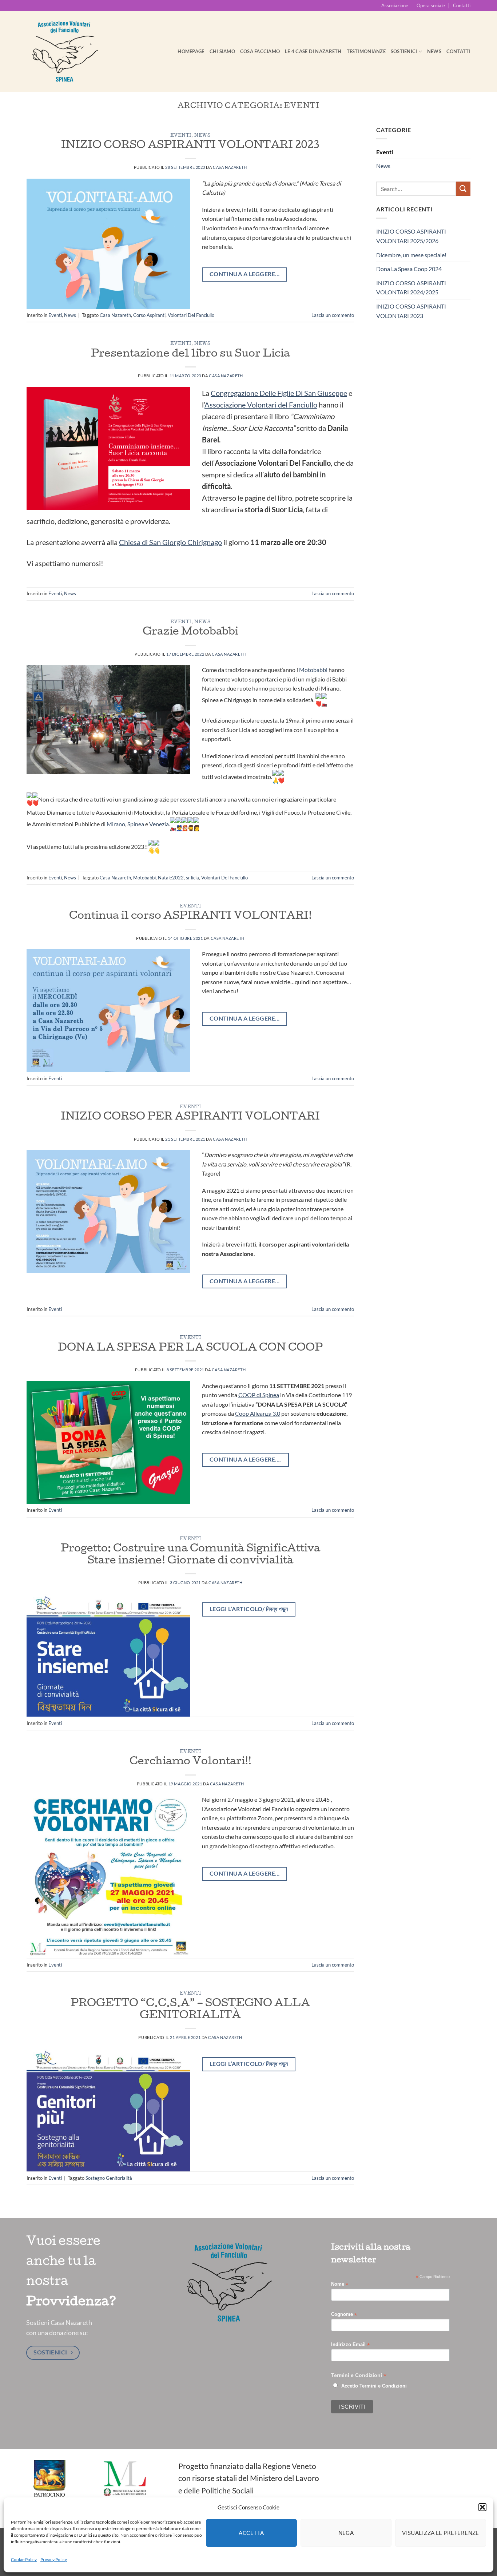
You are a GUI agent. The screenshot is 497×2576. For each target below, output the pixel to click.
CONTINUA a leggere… (245, 1281)
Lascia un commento (333, 315)
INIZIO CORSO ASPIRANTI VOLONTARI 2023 (190, 146)
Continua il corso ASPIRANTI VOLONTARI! (190, 917)
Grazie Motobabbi (190, 632)
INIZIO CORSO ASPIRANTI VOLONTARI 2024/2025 (411, 288)
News (434, 51)
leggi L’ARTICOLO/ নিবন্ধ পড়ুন (249, 2064)
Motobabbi (313, 670)
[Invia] (463, 189)
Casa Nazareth (230, 167)
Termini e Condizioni (383, 2386)
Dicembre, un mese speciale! (411, 255)
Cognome (344, 2315)
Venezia (159, 824)
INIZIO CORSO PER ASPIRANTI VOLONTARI (190, 1117)
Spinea (136, 824)
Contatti (462, 5)
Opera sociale (431, 5)
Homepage (191, 51)
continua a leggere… (245, 274)
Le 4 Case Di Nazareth (313, 51)
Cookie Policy (24, 2559)
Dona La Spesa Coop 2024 (409, 269)
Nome (340, 2284)
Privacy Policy (54, 2559)
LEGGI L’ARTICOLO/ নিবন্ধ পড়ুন (249, 1609)
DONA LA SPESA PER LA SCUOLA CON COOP (190, 1348)
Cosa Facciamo (260, 51)
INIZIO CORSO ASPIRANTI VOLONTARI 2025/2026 (411, 236)
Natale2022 (171, 878)
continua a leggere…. (245, 1459)
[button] (482, 2507)
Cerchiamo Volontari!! (190, 1762)
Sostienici (404, 51)
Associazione (395, 5)
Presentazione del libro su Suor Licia (190, 354)
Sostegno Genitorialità (109, 2178)
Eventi (181, 136)
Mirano (116, 824)
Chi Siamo (222, 51)
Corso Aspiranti (149, 315)
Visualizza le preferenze (441, 2533)
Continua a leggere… (245, 1018)
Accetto (374, 2386)
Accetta (251, 2533)
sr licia (192, 878)
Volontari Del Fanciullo (191, 315)
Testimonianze (366, 51)
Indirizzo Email (350, 2345)
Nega (346, 2533)
